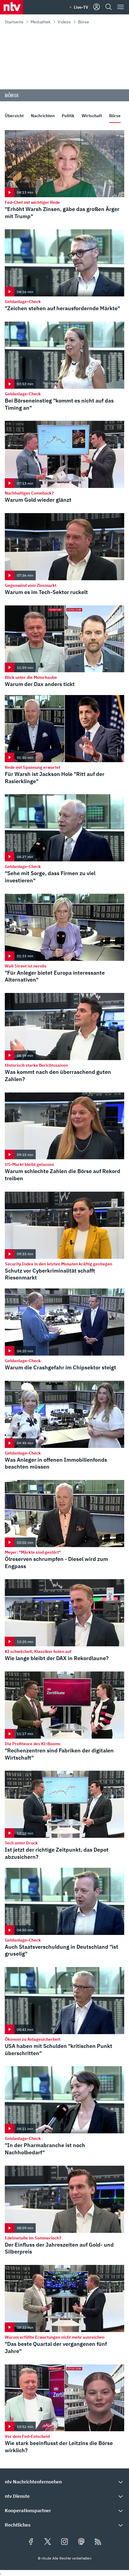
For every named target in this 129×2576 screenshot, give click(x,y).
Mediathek (40, 22)
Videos (64, 22)
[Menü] (121, 7)
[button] (64, 2482)
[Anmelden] (97, 7)
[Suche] (109, 7)
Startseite (14, 22)
